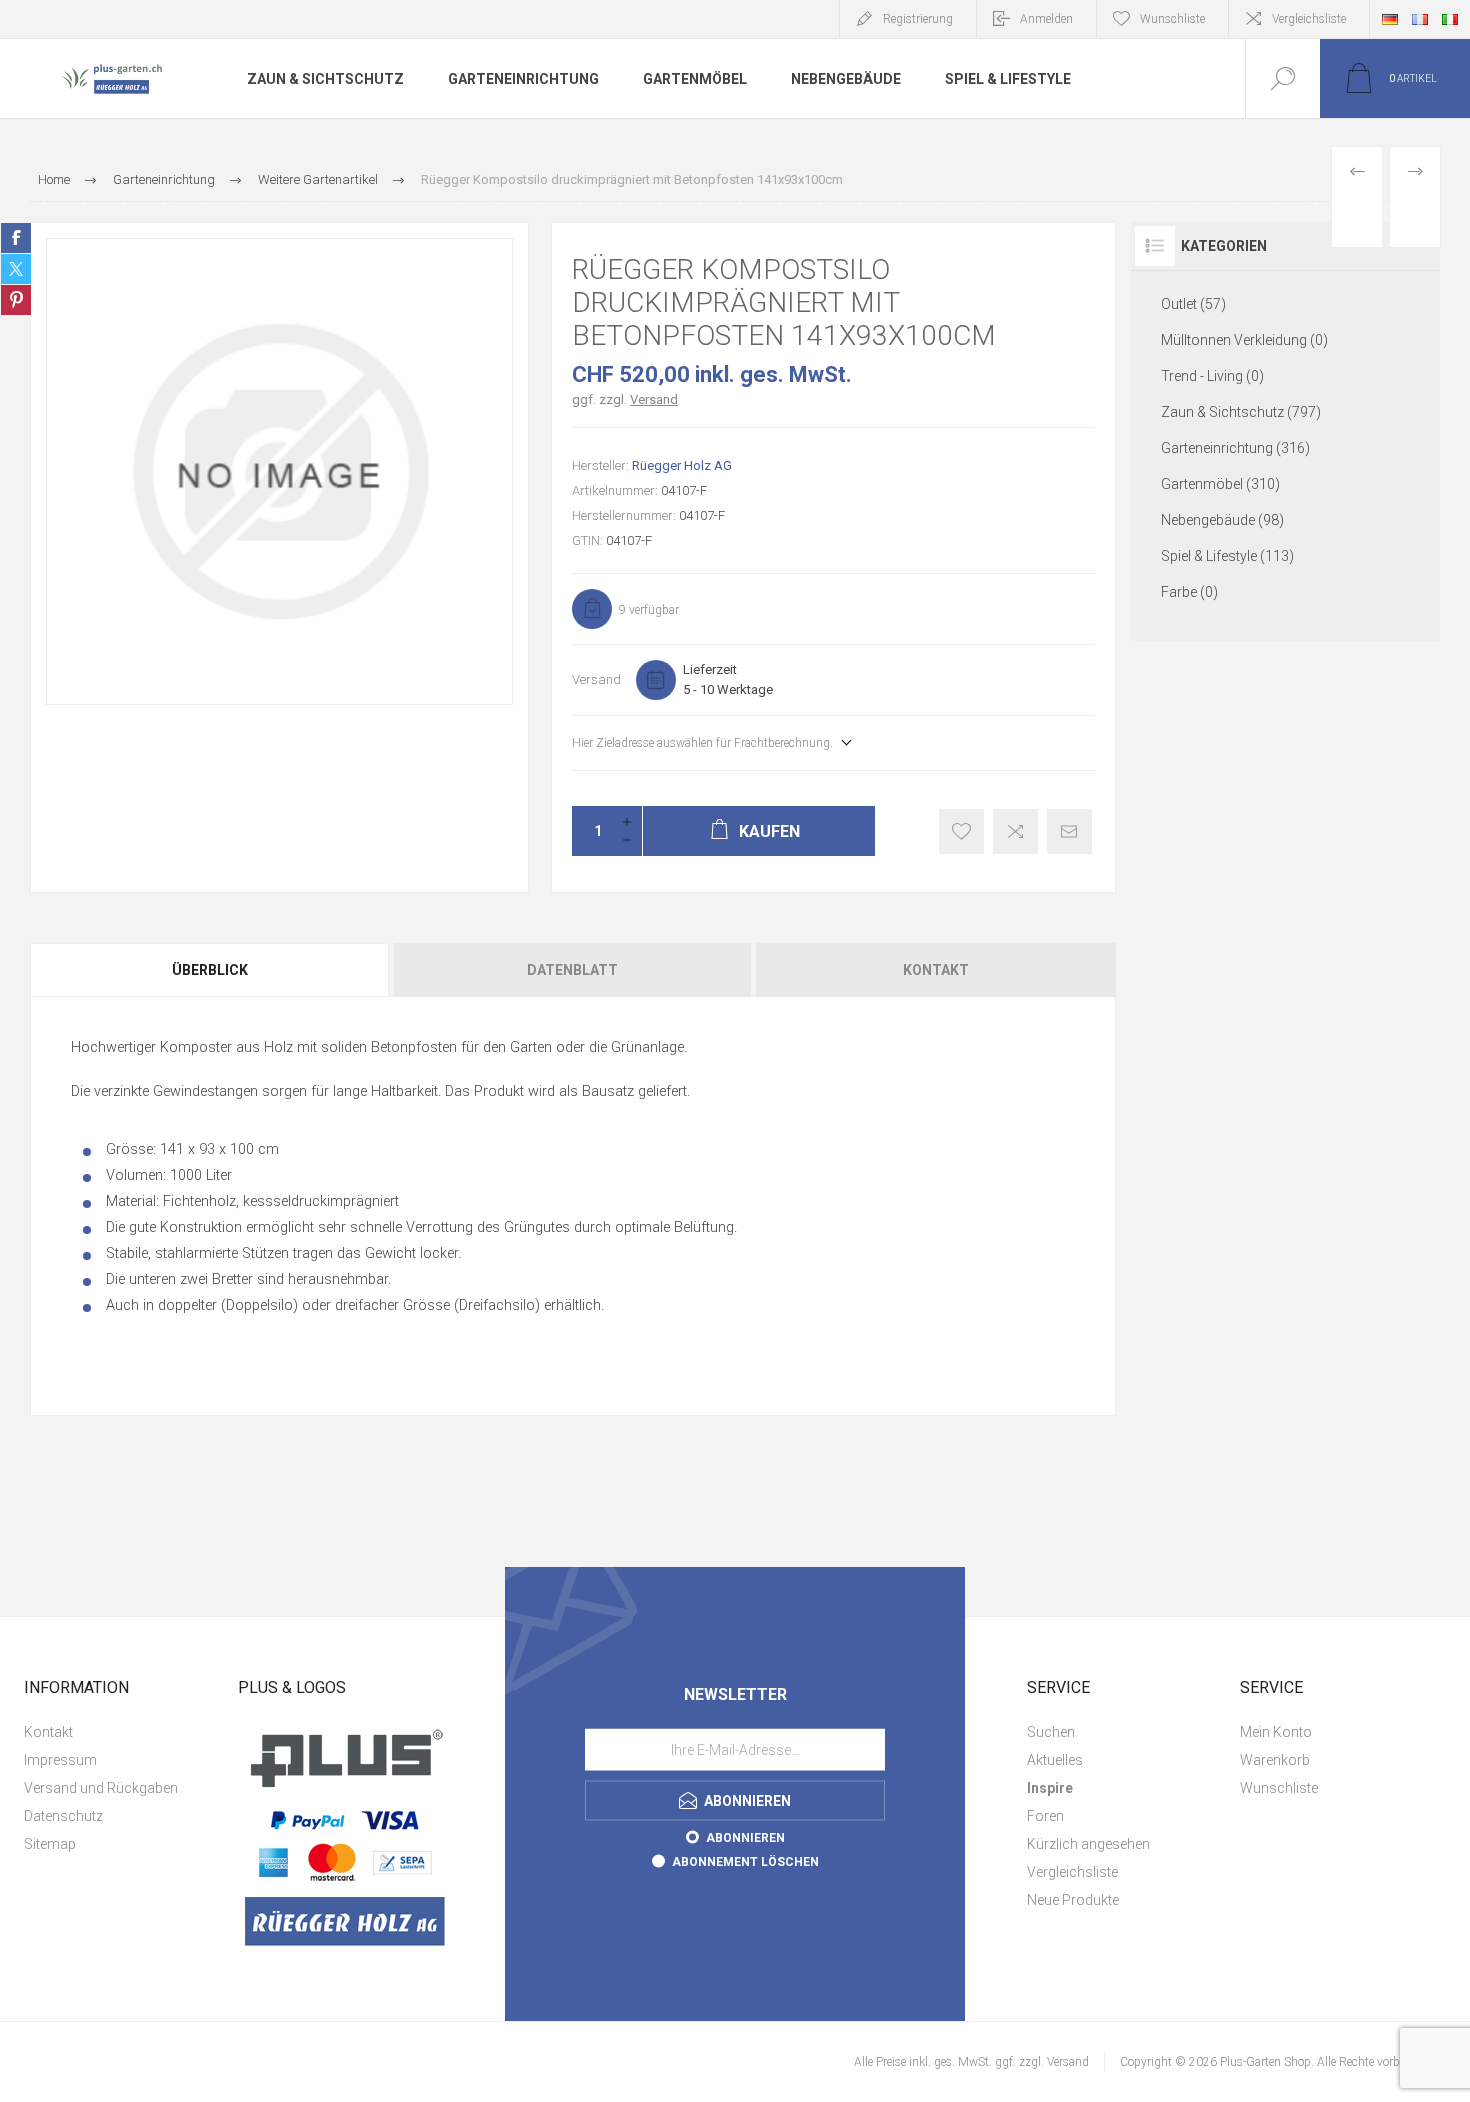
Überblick (210, 970)
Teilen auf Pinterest (16, 300)
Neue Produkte (1073, 1900)
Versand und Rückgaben (101, 1788)
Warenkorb (1275, 1760)
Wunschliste (1279, 1788)
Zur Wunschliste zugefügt (961, 831)
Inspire (1050, 1788)
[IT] (1450, 19)
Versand (654, 399)
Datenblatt (572, 970)
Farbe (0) (1189, 592)
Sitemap (50, 1844)
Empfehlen (1069, 831)
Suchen (1051, 1732)
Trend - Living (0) (1212, 376)
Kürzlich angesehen (1088, 1844)
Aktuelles (1055, 1760)
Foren (1045, 1816)
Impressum (60, 1760)
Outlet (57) (1193, 304)
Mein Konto (1276, 1732)
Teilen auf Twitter (16, 269)
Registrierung (918, 19)
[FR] (1420, 19)
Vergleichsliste (1309, 19)
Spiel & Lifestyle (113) (1227, 556)
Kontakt (936, 970)
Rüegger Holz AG (682, 465)
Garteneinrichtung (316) (1235, 448)
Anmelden (1046, 19)
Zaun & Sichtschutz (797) (1241, 412)
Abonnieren (745, 1837)
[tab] (211, 970)
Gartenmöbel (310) (1220, 484)
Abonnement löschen (745, 1861)
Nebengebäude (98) (1222, 520)
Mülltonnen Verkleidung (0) (1244, 340)
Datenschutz (63, 1816)
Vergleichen (1015, 831)
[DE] (1390, 19)
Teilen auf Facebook (16, 238)
